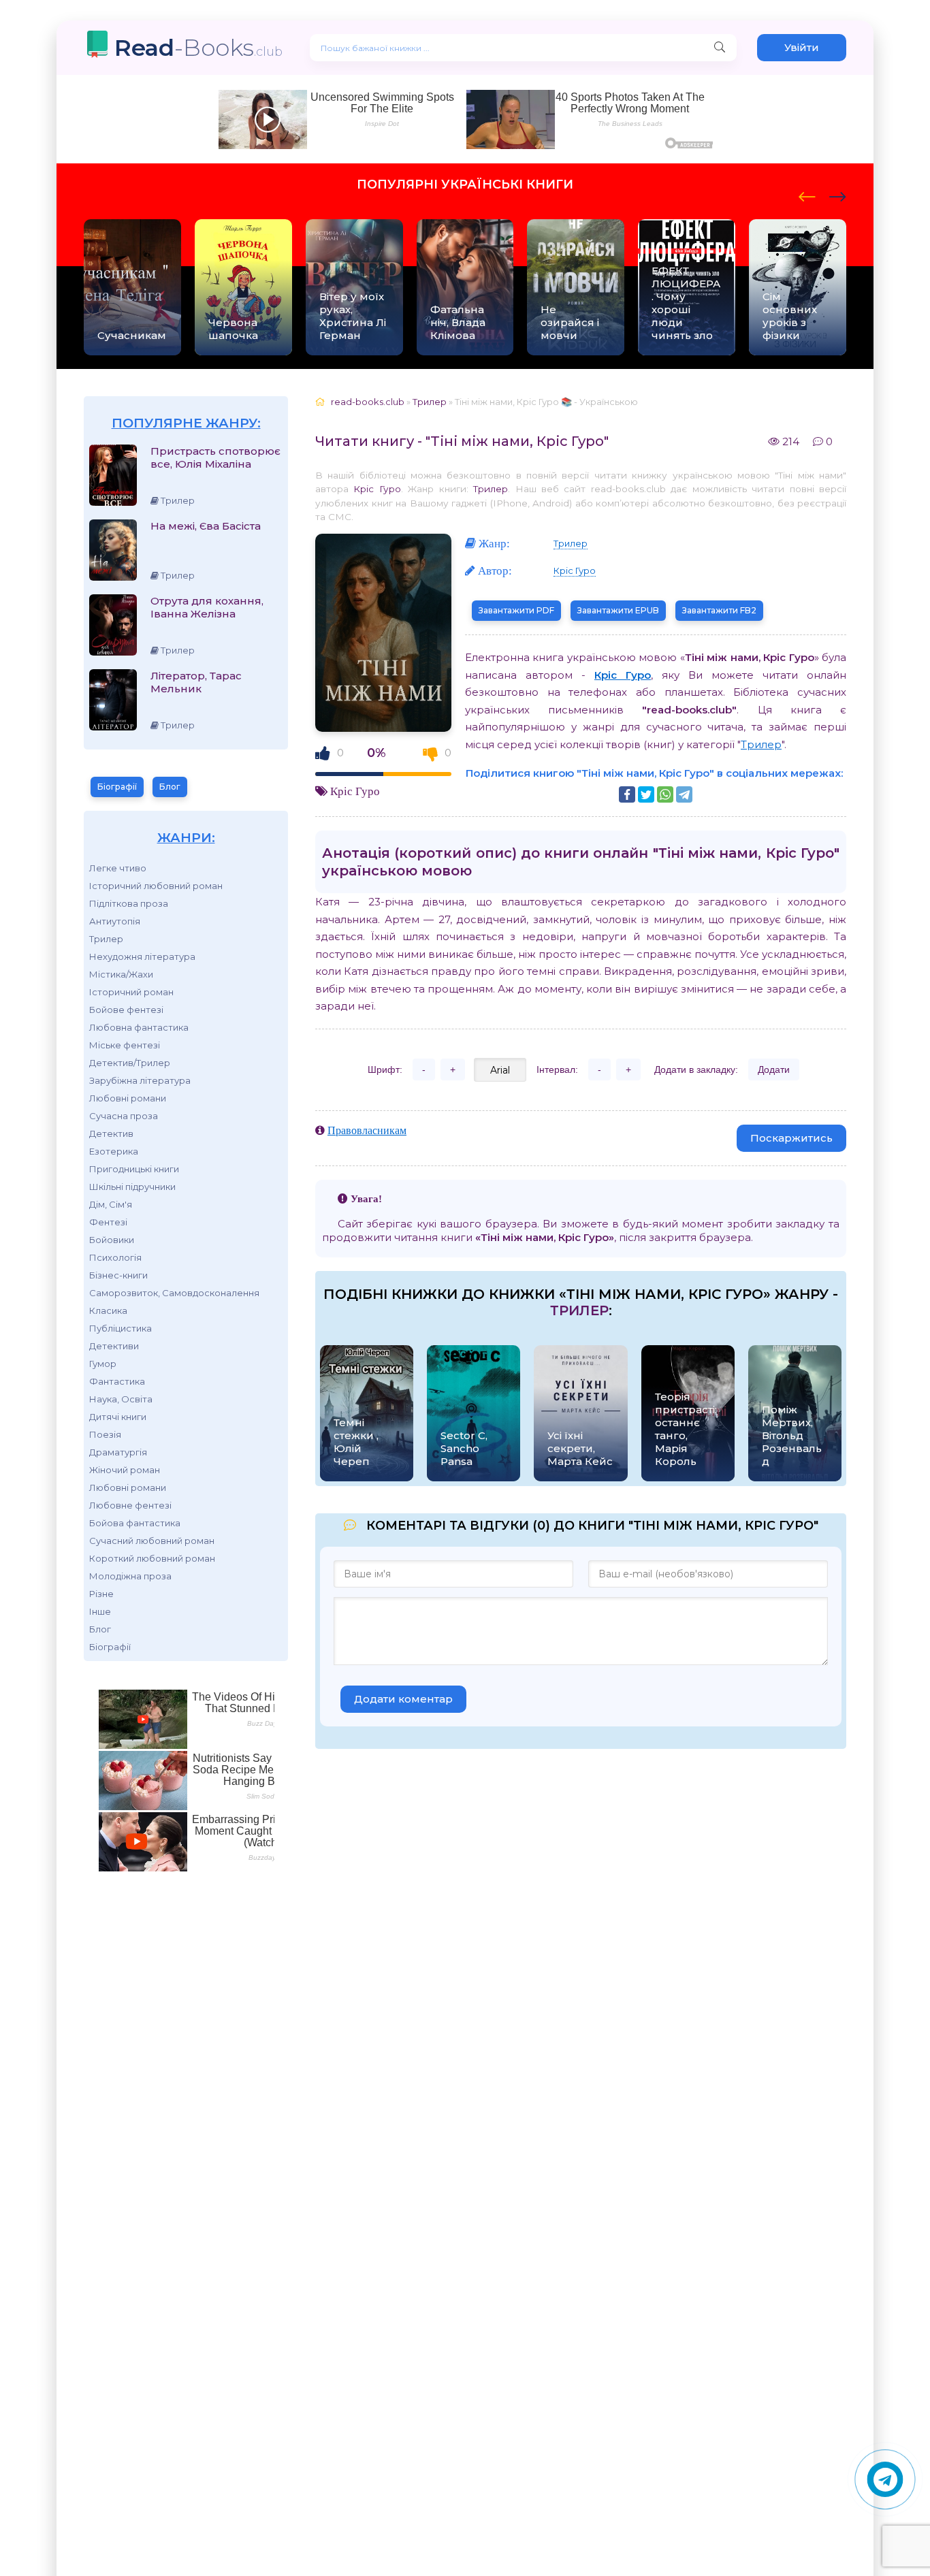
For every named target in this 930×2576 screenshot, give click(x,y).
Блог (170, 787)
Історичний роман (131, 992)
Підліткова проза (129, 903)
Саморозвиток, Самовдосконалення (174, 1293)
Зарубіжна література (140, 1080)
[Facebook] (627, 794)
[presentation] (807, 195)
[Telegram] (684, 794)
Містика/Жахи (121, 974)
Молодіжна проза (130, 1576)
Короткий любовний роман (152, 1558)
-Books (198, 47)
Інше (100, 1611)
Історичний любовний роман (156, 886)
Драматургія (118, 1452)
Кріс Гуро (377, 489)
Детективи (114, 1346)
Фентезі (108, 1222)
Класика (108, 1310)
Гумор (103, 1364)
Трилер (106, 939)
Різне (101, 1594)
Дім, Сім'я (111, 1204)
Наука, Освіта (121, 1399)
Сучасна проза (124, 1116)
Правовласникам (367, 1130)
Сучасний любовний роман (152, 1541)
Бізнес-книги (118, 1275)
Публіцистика (121, 1328)
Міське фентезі (125, 1045)
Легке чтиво (118, 868)
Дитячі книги (118, 1417)
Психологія (115, 1257)
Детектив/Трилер (130, 1063)
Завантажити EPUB (618, 610)
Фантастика (117, 1381)
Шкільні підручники (132, 1187)
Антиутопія (115, 921)
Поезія (105, 1434)
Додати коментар (403, 1699)
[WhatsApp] (665, 794)
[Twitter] (646, 794)
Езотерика (114, 1151)
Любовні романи (128, 1098)
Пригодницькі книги (134, 1169)
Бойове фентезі (126, 1010)
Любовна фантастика (139, 1027)
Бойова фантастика (135, 1523)
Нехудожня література (142, 956)
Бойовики (112, 1240)
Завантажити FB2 (719, 610)
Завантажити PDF (516, 610)
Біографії (117, 787)
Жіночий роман (125, 1470)
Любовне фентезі (130, 1505)
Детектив (111, 1133)
